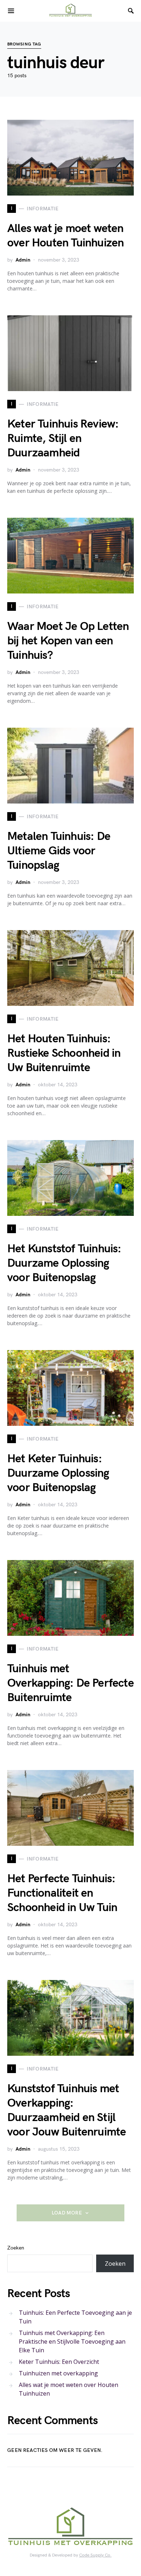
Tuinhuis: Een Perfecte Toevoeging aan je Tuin (75, 2317)
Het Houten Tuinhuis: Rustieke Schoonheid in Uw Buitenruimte (64, 1053)
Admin (23, 260)
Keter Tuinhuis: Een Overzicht (59, 2362)
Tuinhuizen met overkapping (58, 2373)
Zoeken (16, 2248)
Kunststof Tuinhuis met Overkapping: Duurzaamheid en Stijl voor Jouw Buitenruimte (67, 2110)
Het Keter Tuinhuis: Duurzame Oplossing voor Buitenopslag (58, 1473)
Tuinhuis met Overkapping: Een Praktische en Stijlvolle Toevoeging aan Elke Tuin (72, 2341)
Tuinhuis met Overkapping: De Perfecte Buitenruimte (70, 1683)
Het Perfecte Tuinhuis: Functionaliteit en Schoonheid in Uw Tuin (62, 1893)
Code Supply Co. (95, 2555)
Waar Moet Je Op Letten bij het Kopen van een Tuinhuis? (68, 641)
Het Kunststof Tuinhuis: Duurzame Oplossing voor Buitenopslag (64, 1263)
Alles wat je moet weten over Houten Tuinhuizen (65, 236)
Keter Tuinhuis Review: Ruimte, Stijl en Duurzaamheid (63, 439)
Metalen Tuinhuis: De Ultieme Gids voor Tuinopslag (59, 851)
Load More (67, 2213)
